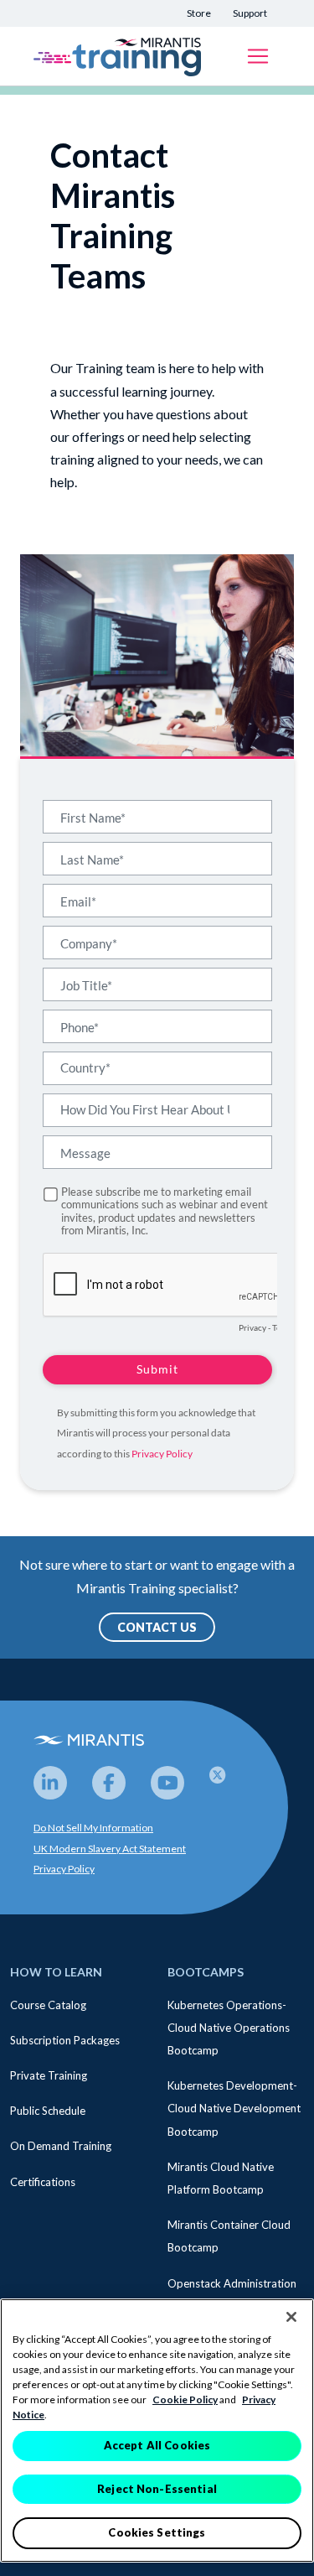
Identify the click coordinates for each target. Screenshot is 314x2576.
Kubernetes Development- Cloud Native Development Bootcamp (234, 2108)
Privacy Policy (64, 1869)
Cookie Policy (185, 2399)
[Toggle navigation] (258, 56)
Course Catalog (48, 2005)
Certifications (43, 2182)
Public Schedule (48, 2111)
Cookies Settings (157, 2532)
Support (250, 13)
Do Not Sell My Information (93, 1828)
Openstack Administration (232, 2283)
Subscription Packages (65, 2040)
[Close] (291, 2317)
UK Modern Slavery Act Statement (110, 1849)
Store (199, 13)
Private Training (49, 2075)
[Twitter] (226, 1783)
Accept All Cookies (157, 2445)
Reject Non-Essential (157, 2489)
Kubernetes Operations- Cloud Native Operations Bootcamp (229, 2028)
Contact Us (157, 1627)
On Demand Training (61, 2146)
